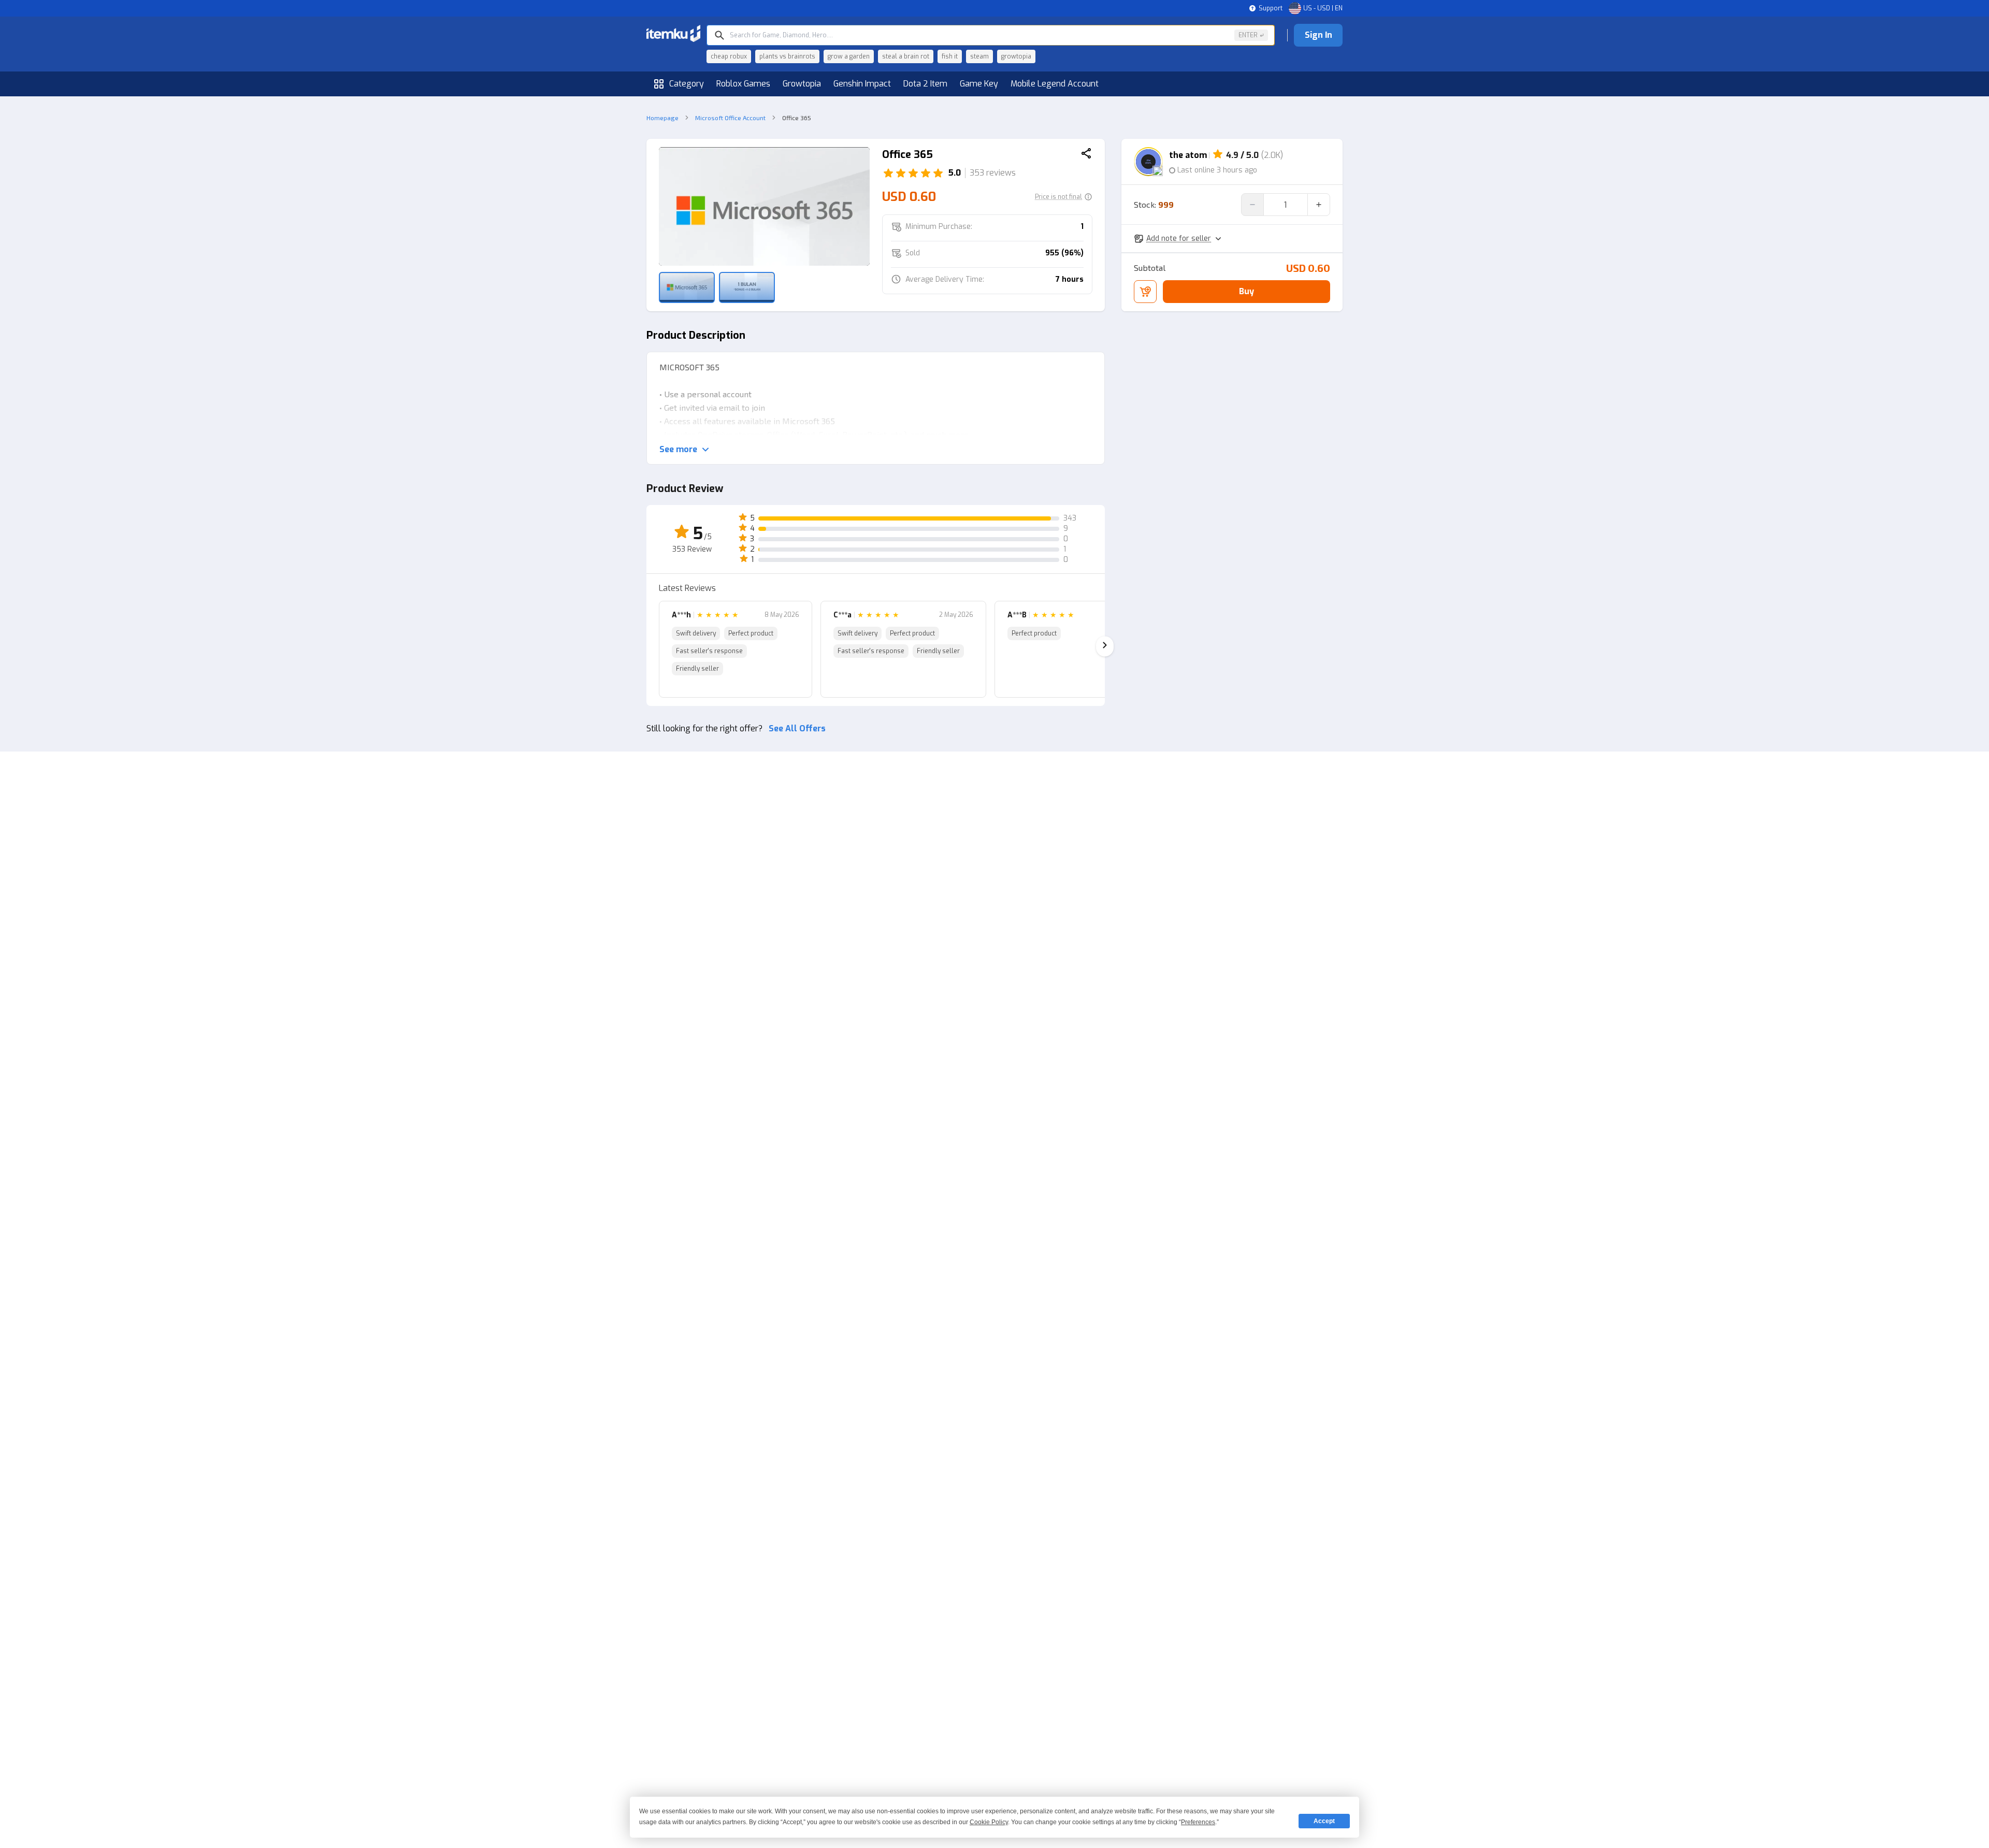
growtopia (1016, 56)
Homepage (662, 118)
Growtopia (802, 84)
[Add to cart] (1145, 292)
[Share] (1086, 155)
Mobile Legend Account (1055, 84)
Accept (1324, 1821)
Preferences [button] (1198, 1822)
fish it (950, 56)
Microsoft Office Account (730, 118)
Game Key (979, 84)
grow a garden (849, 56)
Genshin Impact (862, 84)
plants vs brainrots (787, 56)
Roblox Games (743, 84)
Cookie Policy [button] (989, 1822)
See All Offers (797, 728)
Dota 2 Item (925, 84)
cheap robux (729, 56)
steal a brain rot (906, 56)
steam (979, 56)
